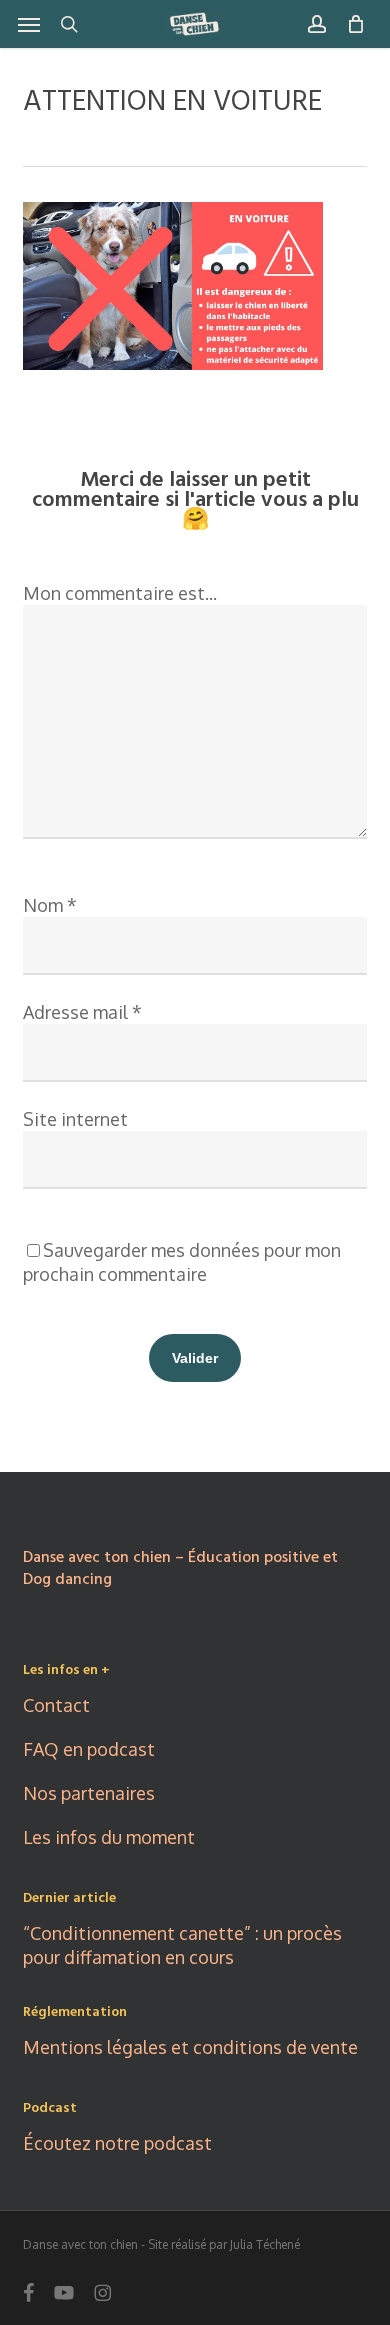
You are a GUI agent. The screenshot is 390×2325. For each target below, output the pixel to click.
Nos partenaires (89, 1793)
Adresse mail (82, 1012)
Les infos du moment (109, 1837)
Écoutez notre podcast (117, 2143)
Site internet (75, 1119)
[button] (29, 24)
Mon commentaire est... (120, 593)
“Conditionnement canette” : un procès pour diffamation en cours (182, 1945)
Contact (56, 1705)
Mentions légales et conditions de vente (190, 2047)
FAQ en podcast (89, 1749)
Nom (50, 905)
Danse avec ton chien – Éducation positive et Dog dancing (180, 1569)
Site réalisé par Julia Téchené (224, 2244)
